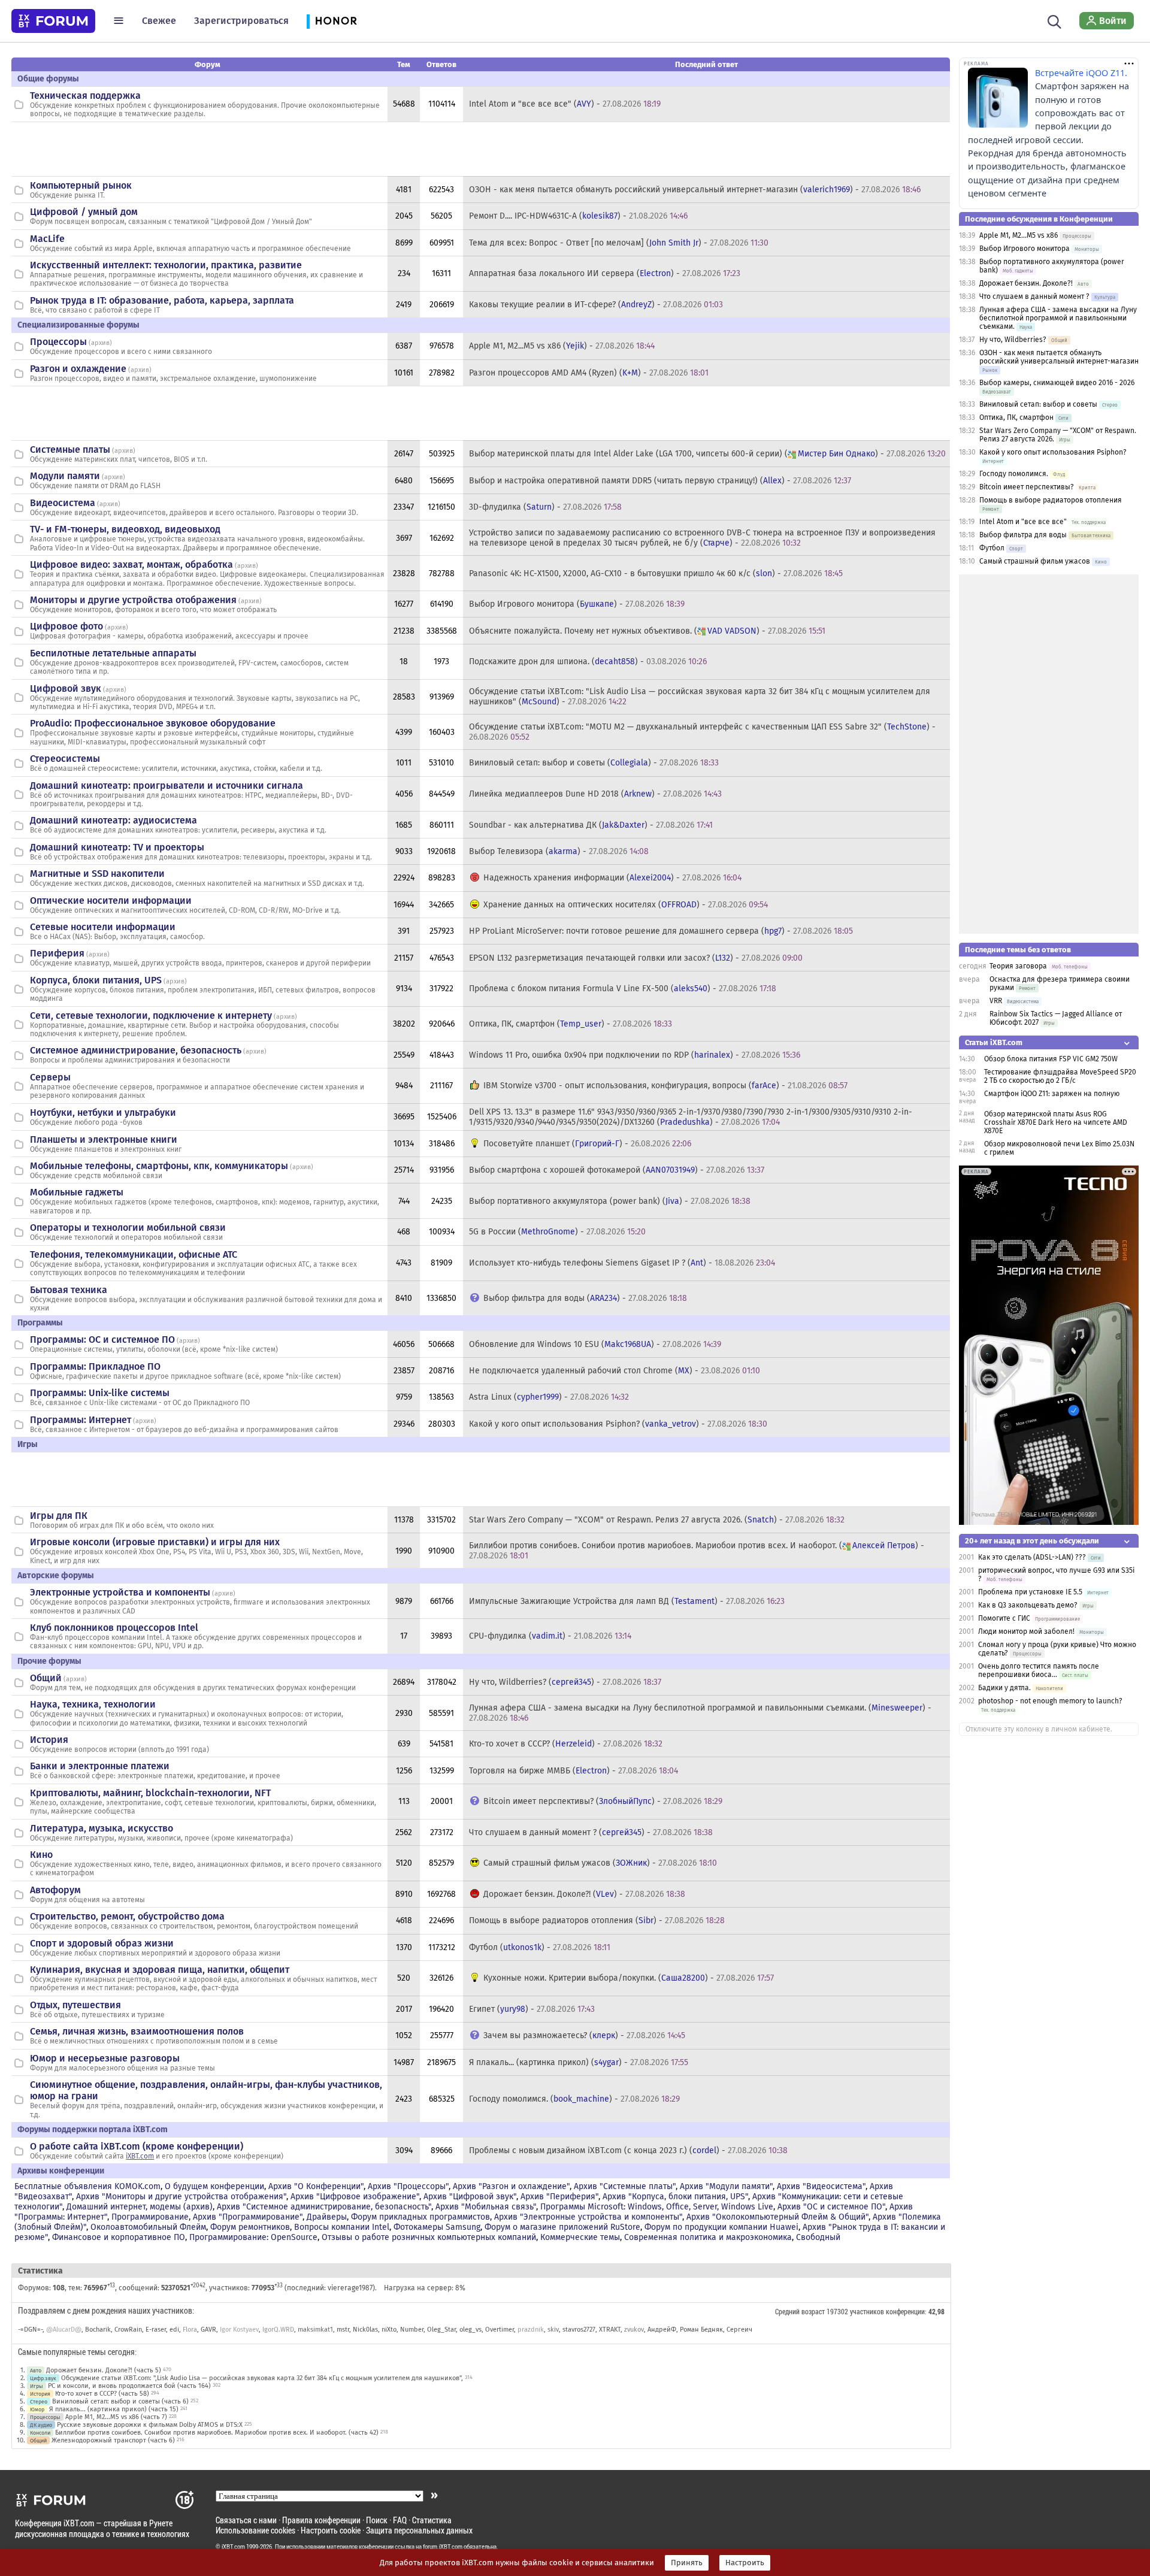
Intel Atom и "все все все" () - (565, 104)
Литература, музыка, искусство (102, 1828)
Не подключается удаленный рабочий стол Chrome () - (615, 1371)
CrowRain (128, 2330)
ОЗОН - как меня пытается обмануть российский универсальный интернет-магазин (1059, 357)
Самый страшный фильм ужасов (1035, 561)
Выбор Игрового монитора (1025, 249)
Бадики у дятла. (1004, 1688)
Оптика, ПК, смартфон (1016, 417)
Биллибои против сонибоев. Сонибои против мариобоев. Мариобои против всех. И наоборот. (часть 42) (217, 2433)
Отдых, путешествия (75, 2005)
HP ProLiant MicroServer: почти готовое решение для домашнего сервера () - (661, 931)
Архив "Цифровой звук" (470, 2197)
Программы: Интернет (81, 1420)
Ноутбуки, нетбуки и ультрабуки (103, 1113)
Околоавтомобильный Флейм (148, 2227)
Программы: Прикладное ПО (95, 1366)
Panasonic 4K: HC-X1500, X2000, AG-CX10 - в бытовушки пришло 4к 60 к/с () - (656, 573)
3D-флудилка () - (545, 507)
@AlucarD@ (64, 2330)
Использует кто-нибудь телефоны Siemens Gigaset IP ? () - (622, 1263)
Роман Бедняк (701, 2330)
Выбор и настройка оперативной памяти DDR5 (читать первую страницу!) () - (660, 481)
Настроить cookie (331, 2530)
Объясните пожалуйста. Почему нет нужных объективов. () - (647, 631)
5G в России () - (557, 1232)
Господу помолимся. (1014, 474)
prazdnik (531, 2330)
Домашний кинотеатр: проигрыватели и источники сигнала (167, 785)
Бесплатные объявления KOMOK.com (87, 2186)
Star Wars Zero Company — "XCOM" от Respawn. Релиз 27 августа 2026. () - (657, 1520)
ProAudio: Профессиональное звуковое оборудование (153, 723)
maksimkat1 (315, 2330)
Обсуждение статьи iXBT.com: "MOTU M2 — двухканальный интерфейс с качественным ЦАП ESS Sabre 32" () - (702, 732)
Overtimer (500, 2330)
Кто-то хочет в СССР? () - (566, 1744)
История (49, 1740)
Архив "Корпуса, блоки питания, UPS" (675, 2197)
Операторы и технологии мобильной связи (128, 1228)
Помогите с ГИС (1004, 1618)
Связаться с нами (246, 2520)
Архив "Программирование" (248, 2217)
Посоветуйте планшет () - (587, 1144)
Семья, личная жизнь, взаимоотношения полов (137, 2031)
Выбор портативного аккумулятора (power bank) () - (610, 1201)
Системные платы (70, 449)
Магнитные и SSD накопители (97, 874)
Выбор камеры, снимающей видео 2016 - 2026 (1057, 383)
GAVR (208, 2330)
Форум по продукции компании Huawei (721, 2227)
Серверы (50, 1077)
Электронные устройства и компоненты (120, 1592)
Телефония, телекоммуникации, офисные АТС (134, 1254)
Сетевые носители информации (103, 927)
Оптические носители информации (111, 900)
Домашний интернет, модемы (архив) (140, 2207)
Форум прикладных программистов (420, 2217)
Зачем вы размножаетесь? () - (584, 2035)
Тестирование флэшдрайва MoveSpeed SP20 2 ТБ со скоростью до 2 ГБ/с (1060, 1076)
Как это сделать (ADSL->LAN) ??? (1032, 1557)
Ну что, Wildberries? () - (565, 1682)
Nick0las (365, 2330)
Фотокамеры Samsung (437, 2227)
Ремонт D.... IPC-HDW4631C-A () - (578, 216)
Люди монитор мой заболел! (1026, 1631)
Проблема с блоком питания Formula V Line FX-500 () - (623, 989)
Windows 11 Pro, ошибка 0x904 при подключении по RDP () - (635, 1055)
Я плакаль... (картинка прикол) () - (579, 2062)
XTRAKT (610, 2330)
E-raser (156, 2330)
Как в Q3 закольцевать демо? (1028, 1605)
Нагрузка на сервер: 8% (425, 2288)
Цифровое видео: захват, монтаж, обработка (131, 564)
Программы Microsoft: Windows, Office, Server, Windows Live (657, 2207)
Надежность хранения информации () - (612, 878)
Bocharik (98, 2330)
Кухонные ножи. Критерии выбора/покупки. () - (629, 1978)
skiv (553, 2330)
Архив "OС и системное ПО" (831, 2207)
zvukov (634, 2330)
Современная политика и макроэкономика (708, 2237)
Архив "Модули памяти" (726, 2186)
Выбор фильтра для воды (1023, 535)
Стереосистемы (65, 759)
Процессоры (58, 342)
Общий (46, 1678)
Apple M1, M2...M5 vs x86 (1019, 235)
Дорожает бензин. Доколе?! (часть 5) (104, 2370)
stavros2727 (579, 2330)
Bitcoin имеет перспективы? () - (603, 1801)
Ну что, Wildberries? (1013, 340)
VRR (996, 1001)
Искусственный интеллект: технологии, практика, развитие (166, 265)
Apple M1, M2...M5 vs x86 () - (562, 346)
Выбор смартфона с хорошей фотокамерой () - (617, 1170)
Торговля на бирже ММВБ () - (574, 1771)
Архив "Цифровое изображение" (355, 2197)
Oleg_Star (441, 2330)
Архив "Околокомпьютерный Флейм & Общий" (777, 2217)
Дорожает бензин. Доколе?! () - (584, 1894)
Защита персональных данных (419, 2530)
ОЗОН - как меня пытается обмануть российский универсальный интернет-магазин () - (695, 190)
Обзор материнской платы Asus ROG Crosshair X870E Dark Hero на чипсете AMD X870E (1056, 1122)
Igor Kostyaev (239, 2330)
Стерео (39, 2401)
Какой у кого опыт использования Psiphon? (1053, 452)
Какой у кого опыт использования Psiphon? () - (618, 1424)
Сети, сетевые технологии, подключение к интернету (151, 1015)
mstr (343, 2330)
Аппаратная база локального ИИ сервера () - (605, 273)
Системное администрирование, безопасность (136, 1050)
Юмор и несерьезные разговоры (105, 2058)
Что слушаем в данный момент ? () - (591, 1832)
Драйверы (327, 2217)
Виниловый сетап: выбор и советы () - (594, 763)
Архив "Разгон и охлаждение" (511, 2186)
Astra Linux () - (549, 1397)
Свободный (818, 2237)
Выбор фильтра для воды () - (585, 1298)
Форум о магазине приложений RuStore (562, 2227)
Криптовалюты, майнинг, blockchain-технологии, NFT (150, 1793)
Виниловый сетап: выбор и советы (1038, 404)
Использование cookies (255, 2530)
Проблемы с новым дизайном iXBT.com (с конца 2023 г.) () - (628, 2150)
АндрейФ (662, 2330)
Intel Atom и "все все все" (1023, 522)
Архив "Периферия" (559, 2197)
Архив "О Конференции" (316, 2186)
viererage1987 (350, 2288)
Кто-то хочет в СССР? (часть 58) (102, 2394)
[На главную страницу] (53, 21)
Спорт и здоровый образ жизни (102, 1943)
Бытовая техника (69, 1290)
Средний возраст (800, 2311)
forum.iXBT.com (443, 2547)
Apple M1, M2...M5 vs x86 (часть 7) (116, 2417)
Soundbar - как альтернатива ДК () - (591, 825)
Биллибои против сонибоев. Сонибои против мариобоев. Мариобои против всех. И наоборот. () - (697, 1551)
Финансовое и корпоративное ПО (119, 2237)
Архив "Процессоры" (408, 2186)
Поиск (377, 2520)
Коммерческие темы (580, 2237)
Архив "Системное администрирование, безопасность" (324, 2207)
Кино (41, 1855)
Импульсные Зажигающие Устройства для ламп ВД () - (627, 1601)
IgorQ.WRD (278, 2330)
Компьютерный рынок (81, 185)
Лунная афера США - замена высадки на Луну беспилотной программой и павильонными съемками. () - (700, 1713)
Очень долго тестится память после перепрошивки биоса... (1039, 1670)
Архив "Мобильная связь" (486, 2207)
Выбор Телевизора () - (559, 851)
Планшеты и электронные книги (104, 1139)
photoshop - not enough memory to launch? (1050, 1701)
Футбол (992, 548)
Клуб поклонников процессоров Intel (114, 1628)
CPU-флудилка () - (550, 1636)
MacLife (47, 239)
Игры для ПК (59, 1516)
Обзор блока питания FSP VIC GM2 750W (1051, 1059)
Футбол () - (540, 1947)
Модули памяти (65, 476)
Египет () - (532, 2009)
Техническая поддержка (85, 96)
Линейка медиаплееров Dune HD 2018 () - (595, 794)
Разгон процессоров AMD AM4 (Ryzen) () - (589, 373)
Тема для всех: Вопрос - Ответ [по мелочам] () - (619, 243)
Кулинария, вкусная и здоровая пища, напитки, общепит (160, 1970)
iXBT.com (140, 2156)
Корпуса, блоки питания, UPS (96, 980)
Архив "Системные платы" (625, 2186)
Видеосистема (63, 503)
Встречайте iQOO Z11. (1081, 73)
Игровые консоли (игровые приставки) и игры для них (155, 1542)
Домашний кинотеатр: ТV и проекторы (117, 847)
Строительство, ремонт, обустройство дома (127, 1916)
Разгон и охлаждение (78, 369)
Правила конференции (321, 2520)
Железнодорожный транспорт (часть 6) (113, 2440)
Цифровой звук (66, 688)
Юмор (37, 2409)
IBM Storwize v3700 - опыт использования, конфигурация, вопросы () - (665, 1086)
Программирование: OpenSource (253, 2237)
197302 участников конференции (876, 2311)
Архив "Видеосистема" (821, 2186)
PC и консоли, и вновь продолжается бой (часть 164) (129, 2386)
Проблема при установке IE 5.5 (1030, 1592)
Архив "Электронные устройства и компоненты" (588, 2217)
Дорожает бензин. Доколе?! (1026, 283)
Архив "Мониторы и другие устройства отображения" (181, 2197)
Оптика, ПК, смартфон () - (571, 1024)
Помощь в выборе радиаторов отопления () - (597, 1920)
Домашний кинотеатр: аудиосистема (114, 820)
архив (100, 343)
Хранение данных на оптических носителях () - (626, 905)
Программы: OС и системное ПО (102, 1340)
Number (412, 2330)
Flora (190, 2330)
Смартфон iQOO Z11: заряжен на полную (1052, 1094)
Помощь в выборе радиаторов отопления (1051, 500)
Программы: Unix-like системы (100, 1393)
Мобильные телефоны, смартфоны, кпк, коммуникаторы (159, 1166)
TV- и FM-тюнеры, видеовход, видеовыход (125, 529)
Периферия (57, 953)
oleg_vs (470, 2330)
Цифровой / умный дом (84, 212)
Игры (37, 2386)
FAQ (400, 2520)
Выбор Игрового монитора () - (577, 604)
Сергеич (739, 2330)
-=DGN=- (30, 2330)
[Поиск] (1054, 20)
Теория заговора (1018, 966)
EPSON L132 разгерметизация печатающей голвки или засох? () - (636, 958)
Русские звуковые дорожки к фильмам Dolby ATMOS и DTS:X (150, 2425)
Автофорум (55, 1890)
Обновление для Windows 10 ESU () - (595, 1344)
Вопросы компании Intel (342, 2227)
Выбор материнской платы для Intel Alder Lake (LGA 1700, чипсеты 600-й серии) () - (707, 454)
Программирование (150, 2217)
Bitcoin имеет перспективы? (1027, 487)
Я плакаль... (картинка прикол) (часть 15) (114, 2409)
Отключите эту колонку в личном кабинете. (1039, 1729)
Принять (687, 2563)
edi (174, 2330)
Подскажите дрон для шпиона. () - (588, 662)
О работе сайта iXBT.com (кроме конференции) (137, 2146)
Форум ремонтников (250, 2227)
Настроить (745, 2563)
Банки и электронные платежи (100, 1766)
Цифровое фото (66, 626)
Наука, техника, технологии (93, 1704)
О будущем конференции (214, 2186)
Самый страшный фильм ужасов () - (600, 1863)
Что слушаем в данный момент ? (1034, 296)
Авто (36, 2370)
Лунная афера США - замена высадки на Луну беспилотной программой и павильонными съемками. (1058, 318)
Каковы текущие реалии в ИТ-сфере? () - (596, 305)
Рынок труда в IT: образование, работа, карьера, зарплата (162, 300)
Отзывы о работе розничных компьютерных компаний (429, 2237)
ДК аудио (41, 2425)
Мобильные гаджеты (77, 1192)
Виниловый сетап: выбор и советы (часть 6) (120, 2401)
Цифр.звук (43, 2378)
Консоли (40, 2433)
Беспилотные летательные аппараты (113, 653)
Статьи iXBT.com (994, 1042)
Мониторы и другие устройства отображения (133, 600)
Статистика (432, 2520)
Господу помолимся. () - (574, 2099)
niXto (389, 2330)
